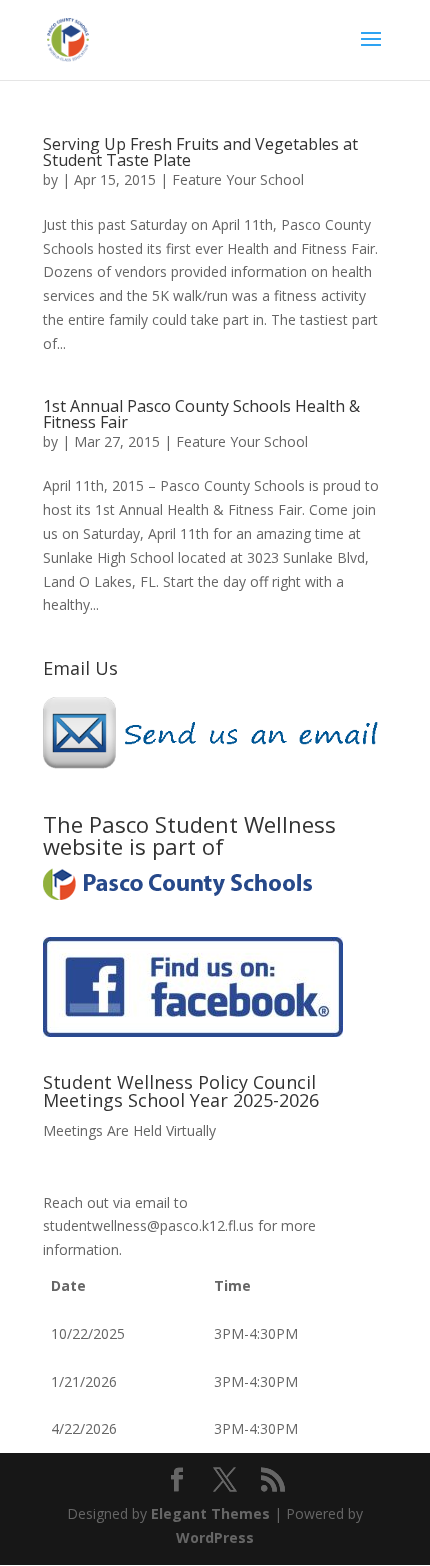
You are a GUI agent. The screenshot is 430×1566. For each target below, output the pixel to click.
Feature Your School (238, 179)
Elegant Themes (210, 1513)
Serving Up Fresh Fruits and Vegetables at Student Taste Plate (200, 152)
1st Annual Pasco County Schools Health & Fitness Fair (201, 414)
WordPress (215, 1537)
